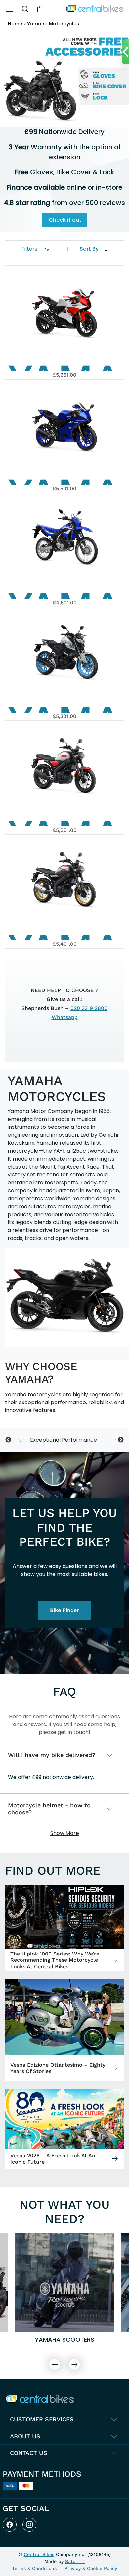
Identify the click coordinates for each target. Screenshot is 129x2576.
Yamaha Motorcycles (53, 24)
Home (15, 24)
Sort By (89, 249)
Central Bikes (39, 2554)
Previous (8, 1440)
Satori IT (75, 2561)
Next (121, 1440)
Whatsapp (65, 1017)
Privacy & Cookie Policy (91, 2568)
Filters (29, 249)
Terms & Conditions (34, 2568)
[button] (25, 9)
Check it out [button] (65, 220)
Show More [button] (65, 1833)
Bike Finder (64, 1610)
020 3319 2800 (89, 1008)
